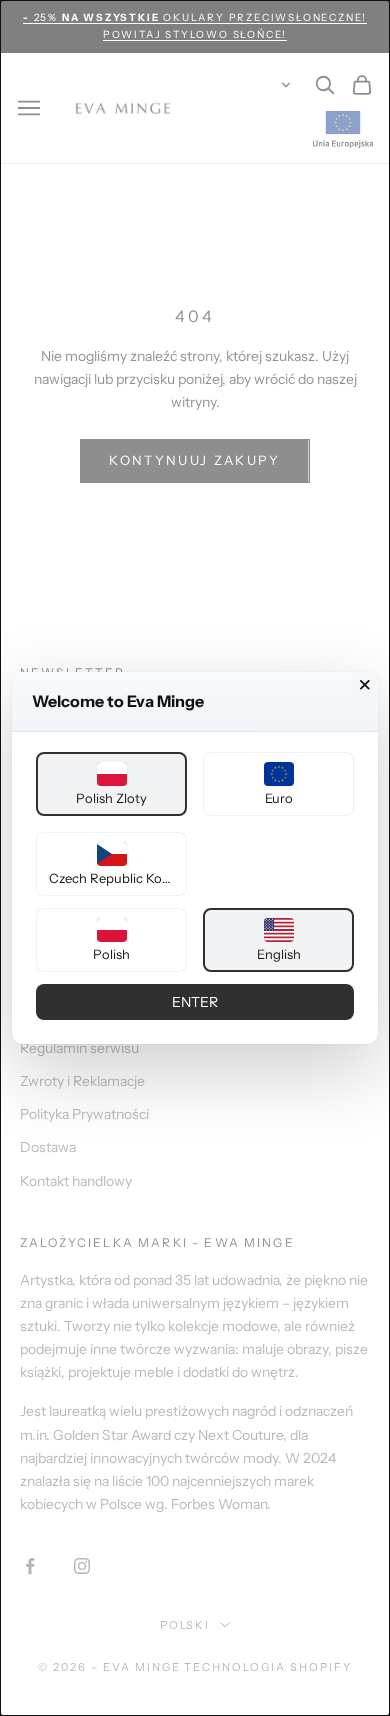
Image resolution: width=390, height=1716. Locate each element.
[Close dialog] (365, 685)
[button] (111, 784)
